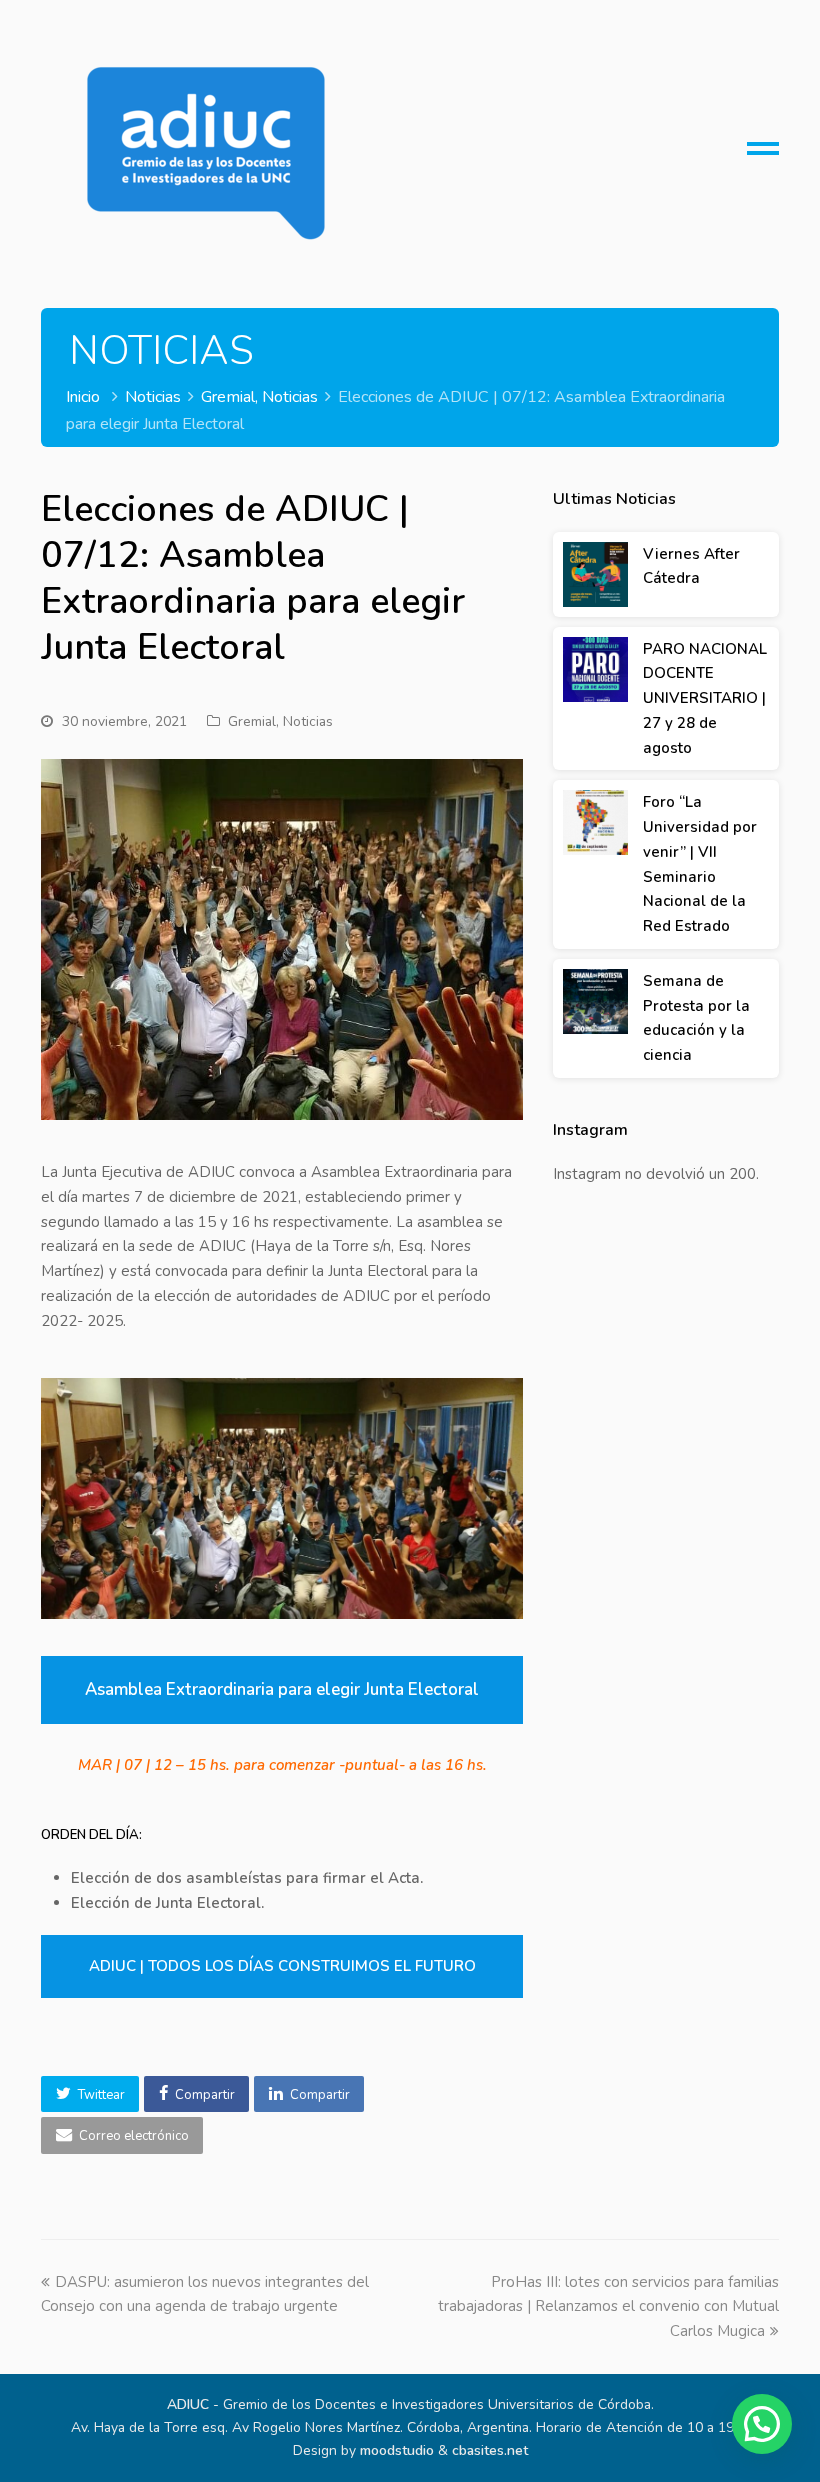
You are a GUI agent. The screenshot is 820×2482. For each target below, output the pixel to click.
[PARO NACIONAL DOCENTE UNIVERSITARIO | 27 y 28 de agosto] (595, 669)
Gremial (252, 721)
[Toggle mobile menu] (763, 156)
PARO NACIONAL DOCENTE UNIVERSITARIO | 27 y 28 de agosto (705, 698)
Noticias (308, 721)
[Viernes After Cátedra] (595, 574)
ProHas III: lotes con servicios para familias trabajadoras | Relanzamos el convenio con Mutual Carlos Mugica (608, 2307)
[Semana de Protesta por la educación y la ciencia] (595, 1001)
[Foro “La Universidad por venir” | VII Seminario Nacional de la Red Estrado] (595, 822)
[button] (90, 2094)
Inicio (83, 397)
